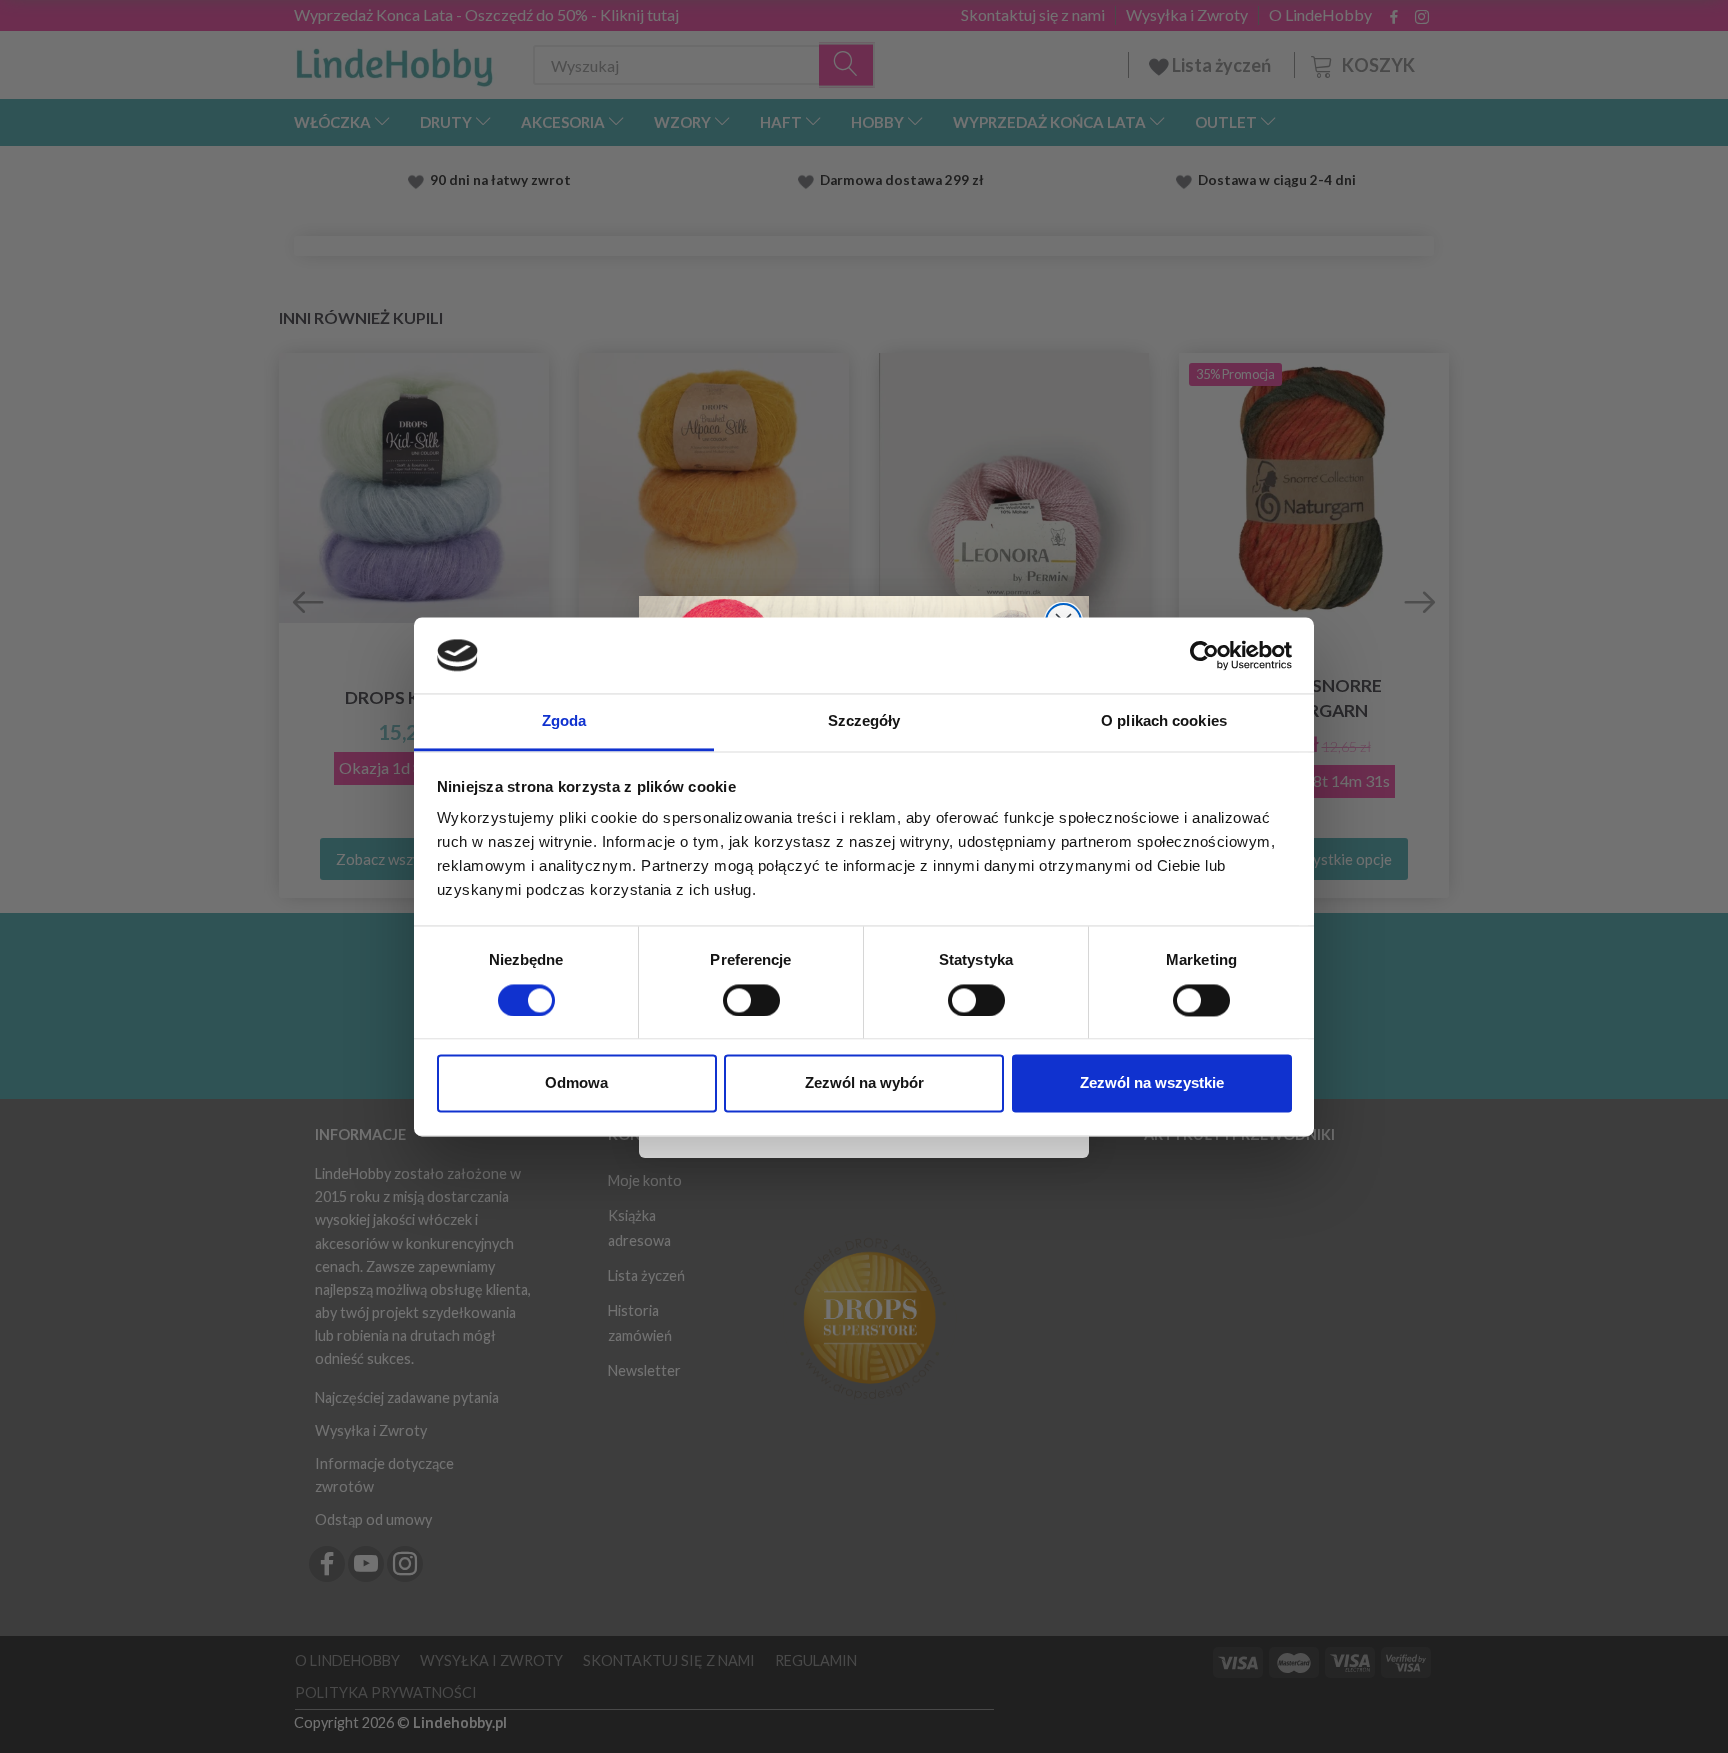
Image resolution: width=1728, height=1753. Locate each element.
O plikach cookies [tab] (1164, 721)
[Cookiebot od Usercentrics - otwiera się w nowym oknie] (1204, 655)
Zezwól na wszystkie (1152, 1083)
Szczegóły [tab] (864, 721)
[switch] (751, 1000)
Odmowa (576, 1083)
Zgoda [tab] (564, 721)
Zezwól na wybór (864, 1083)
